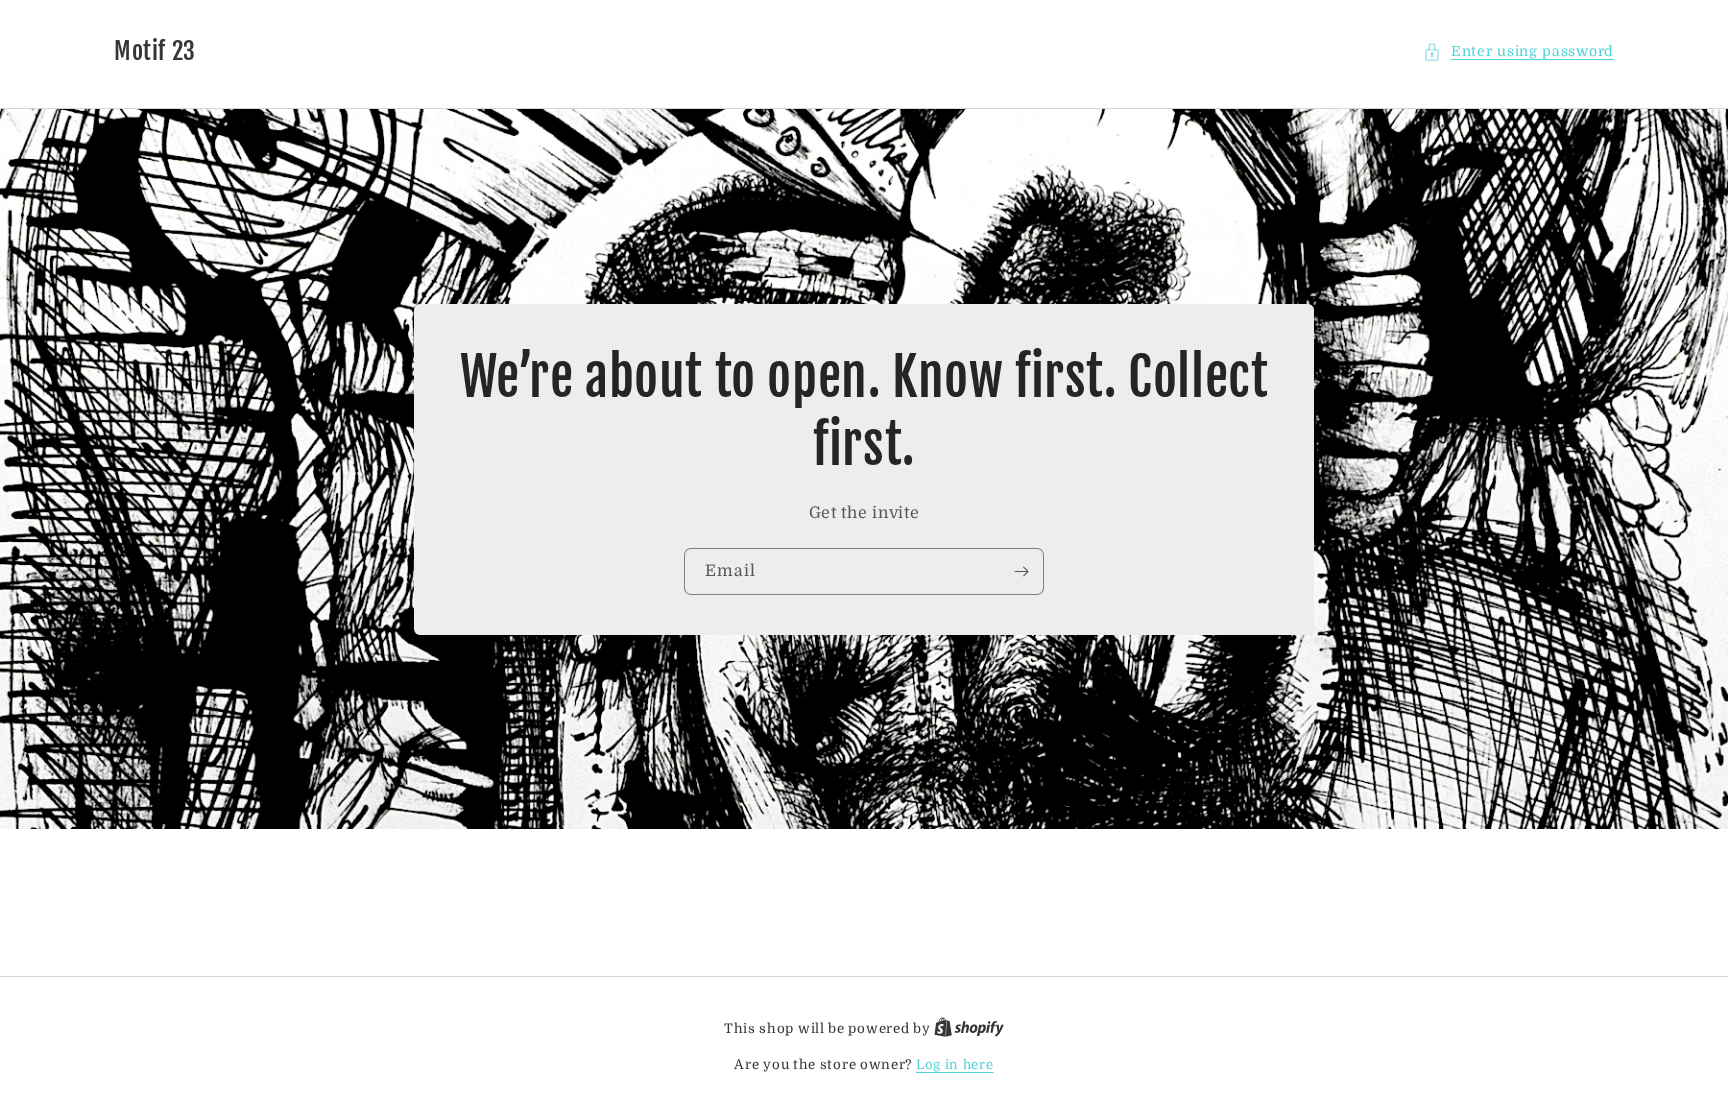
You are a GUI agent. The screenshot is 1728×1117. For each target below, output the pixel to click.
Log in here (955, 1064)
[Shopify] (969, 1028)
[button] (1518, 51)
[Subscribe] (1021, 571)
